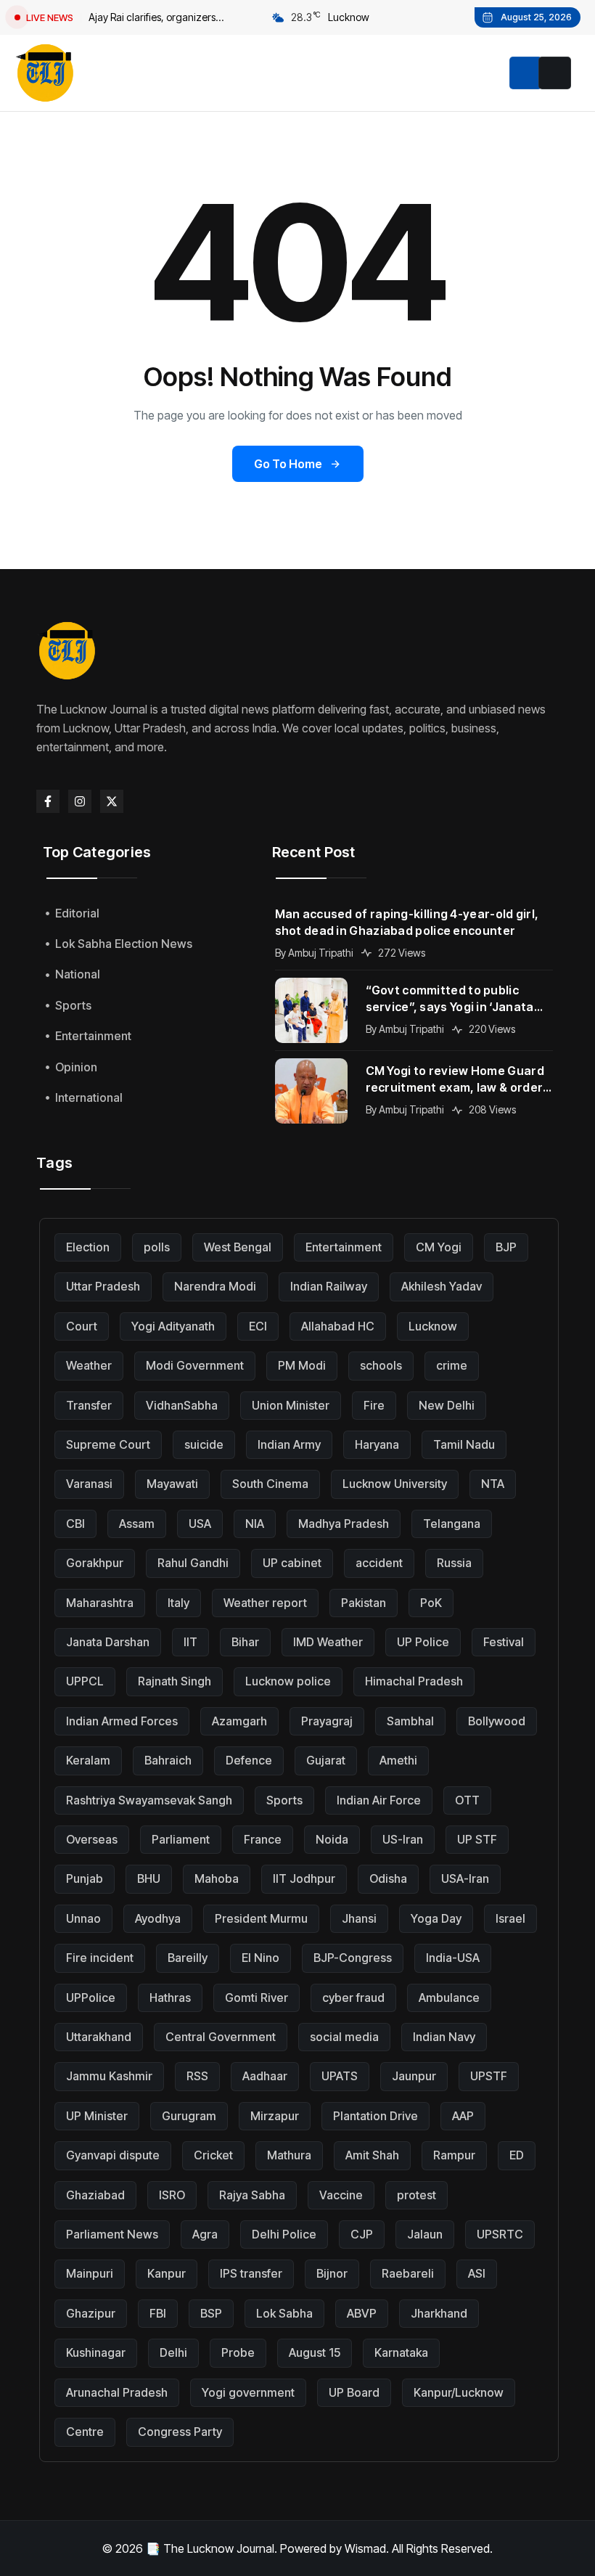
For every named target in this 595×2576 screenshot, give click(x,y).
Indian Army (289, 1444)
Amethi (398, 1760)
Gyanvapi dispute (113, 2155)
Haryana (377, 1444)
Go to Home (288, 464)
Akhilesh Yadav (442, 1286)
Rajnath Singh (175, 1681)
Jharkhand (439, 2313)
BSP (211, 2313)
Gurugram (189, 2116)
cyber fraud (353, 1998)
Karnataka (401, 2352)
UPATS (340, 2076)
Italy (178, 1603)
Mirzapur (275, 2116)
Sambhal (410, 1721)
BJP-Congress (353, 1958)
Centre (85, 2432)
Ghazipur (91, 2313)
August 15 (315, 2352)
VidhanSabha (182, 1405)
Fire (374, 1405)
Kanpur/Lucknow (459, 2392)
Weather (89, 1365)
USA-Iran (465, 1878)
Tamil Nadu (464, 1444)
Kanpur (167, 2273)
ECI (258, 1326)
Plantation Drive (376, 2116)
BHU (149, 1878)
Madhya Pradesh (344, 1524)
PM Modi (302, 1365)
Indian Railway (329, 1286)
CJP (362, 2234)
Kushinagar (96, 2352)
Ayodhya (158, 1918)
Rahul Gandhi (193, 1563)
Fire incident (100, 1958)
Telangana (452, 1524)
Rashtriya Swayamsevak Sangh (149, 1800)
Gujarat (326, 1760)
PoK (431, 1603)
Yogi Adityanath (173, 1326)
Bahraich (168, 1760)
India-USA (453, 1958)
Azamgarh (239, 1721)
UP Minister (97, 2116)
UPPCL (85, 1681)
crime (452, 1365)
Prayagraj (327, 1721)
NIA (255, 1524)
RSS (197, 2076)
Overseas (92, 1839)
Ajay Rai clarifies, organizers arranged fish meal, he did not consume (156, 19)
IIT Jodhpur (304, 1878)
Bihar (245, 1642)
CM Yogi (439, 1247)
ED (517, 2155)
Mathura (289, 2155)
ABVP (362, 2313)
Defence (249, 1760)
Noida (332, 1839)
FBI (158, 2313)
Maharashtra (100, 1603)
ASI (477, 2273)
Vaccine (341, 2195)
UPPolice (91, 1998)
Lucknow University (395, 1484)
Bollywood (497, 1721)
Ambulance (449, 1998)
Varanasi (89, 1484)
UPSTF (489, 2076)
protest (416, 2195)
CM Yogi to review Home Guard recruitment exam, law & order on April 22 (455, 1080)
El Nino (260, 1958)
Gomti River (257, 1998)
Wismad (365, 2548)
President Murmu (261, 1918)
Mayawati (172, 1484)
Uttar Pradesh (103, 1286)
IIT (190, 1642)
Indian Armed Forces (122, 1721)
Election (88, 1247)
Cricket (213, 2155)
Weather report (265, 1603)
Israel (510, 1918)
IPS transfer (251, 2273)
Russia (454, 1563)
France (263, 1839)
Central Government (221, 2037)
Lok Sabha (284, 2313)
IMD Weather (328, 1642)
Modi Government (195, 1365)
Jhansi (359, 1918)
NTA (493, 1484)
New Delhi (447, 1405)
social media (344, 2037)
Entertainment (344, 1247)
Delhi (173, 2352)
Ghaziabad (95, 2195)
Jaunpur (414, 2076)
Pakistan (364, 1603)
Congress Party (180, 2432)
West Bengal (238, 1247)
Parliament (181, 1839)
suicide (204, 1444)
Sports (284, 1800)
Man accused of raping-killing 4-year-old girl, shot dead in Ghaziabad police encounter (407, 922)
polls (157, 1247)
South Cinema (270, 1484)
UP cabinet (292, 1563)
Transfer (89, 1405)
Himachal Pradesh (414, 1681)
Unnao (83, 1918)
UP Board (354, 2392)
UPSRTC (500, 2234)
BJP (506, 1247)
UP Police (423, 1642)
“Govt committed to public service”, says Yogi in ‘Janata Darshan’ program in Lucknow (454, 999)
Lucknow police (288, 1681)
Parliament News (112, 2234)
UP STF (477, 1839)
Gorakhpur (95, 1563)
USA (200, 1524)
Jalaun (425, 2234)
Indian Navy (444, 2037)
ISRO (172, 2195)
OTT (467, 1800)
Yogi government (248, 2392)
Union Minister (291, 1405)
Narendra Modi (215, 1286)
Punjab (85, 1878)
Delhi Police (284, 2234)
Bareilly (188, 1958)
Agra (205, 2234)
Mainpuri (90, 2273)
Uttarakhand (99, 2037)
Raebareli (408, 2273)
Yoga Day (436, 1918)
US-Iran (403, 1839)
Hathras (170, 1998)
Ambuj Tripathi (321, 953)
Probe (238, 2352)
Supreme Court (108, 1444)
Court (82, 1326)
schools (381, 1365)
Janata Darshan (108, 1642)
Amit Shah (372, 2155)
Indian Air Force (379, 1800)
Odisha (388, 1878)
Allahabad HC (338, 1326)
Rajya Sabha (252, 2195)
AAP (463, 2116)
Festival (504, 1642)
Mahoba (217, 1878)
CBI (75, 1524)
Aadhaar (265, 2076)
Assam (137, 1524)
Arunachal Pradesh (117, 2392)
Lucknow (433, 1326)
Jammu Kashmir (109, 2076)
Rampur (454, 2155)
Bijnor (332, 2273)
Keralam (88, 1760)
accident (379, 1563)
